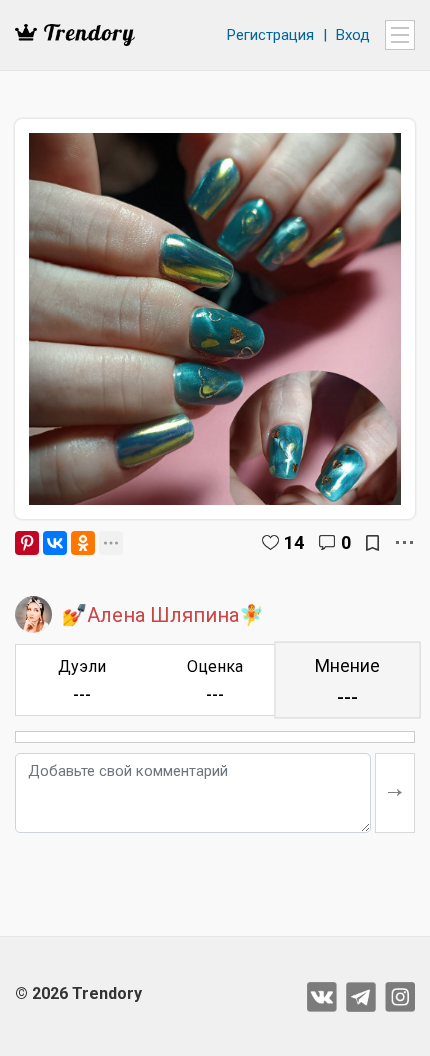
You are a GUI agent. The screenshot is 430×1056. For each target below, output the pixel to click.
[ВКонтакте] (55, 543)
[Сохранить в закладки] (372, 543)
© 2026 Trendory (78, 993)
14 (294, 542)
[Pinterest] (27, 543)
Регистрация (270, 35)
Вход (353, 35)
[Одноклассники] (83, 543)
